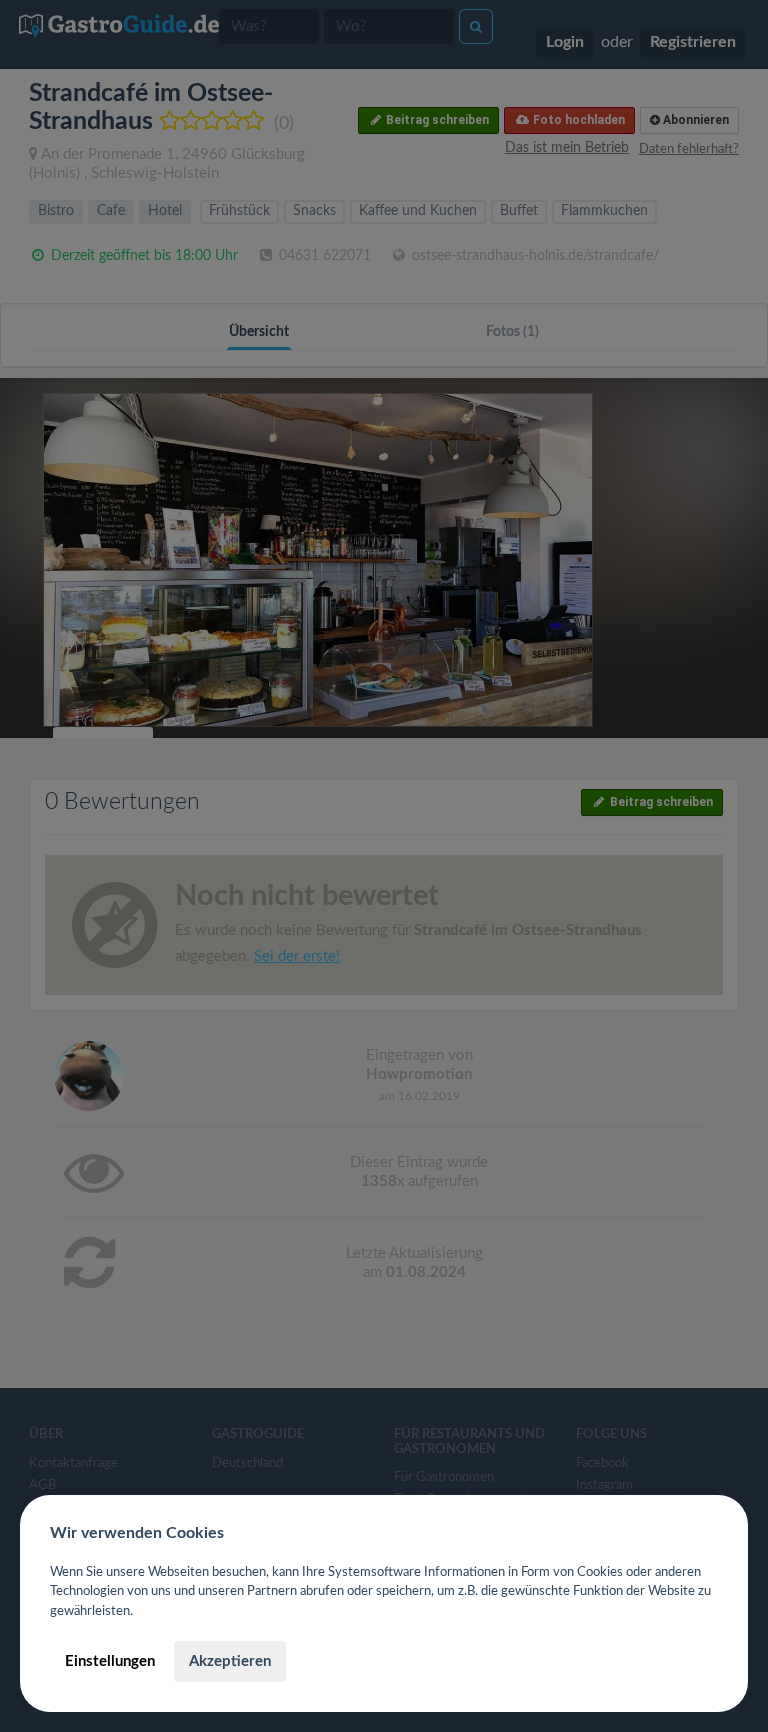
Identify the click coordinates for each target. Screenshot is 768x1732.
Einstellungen (110, 1661)
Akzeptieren (230, 1661)
